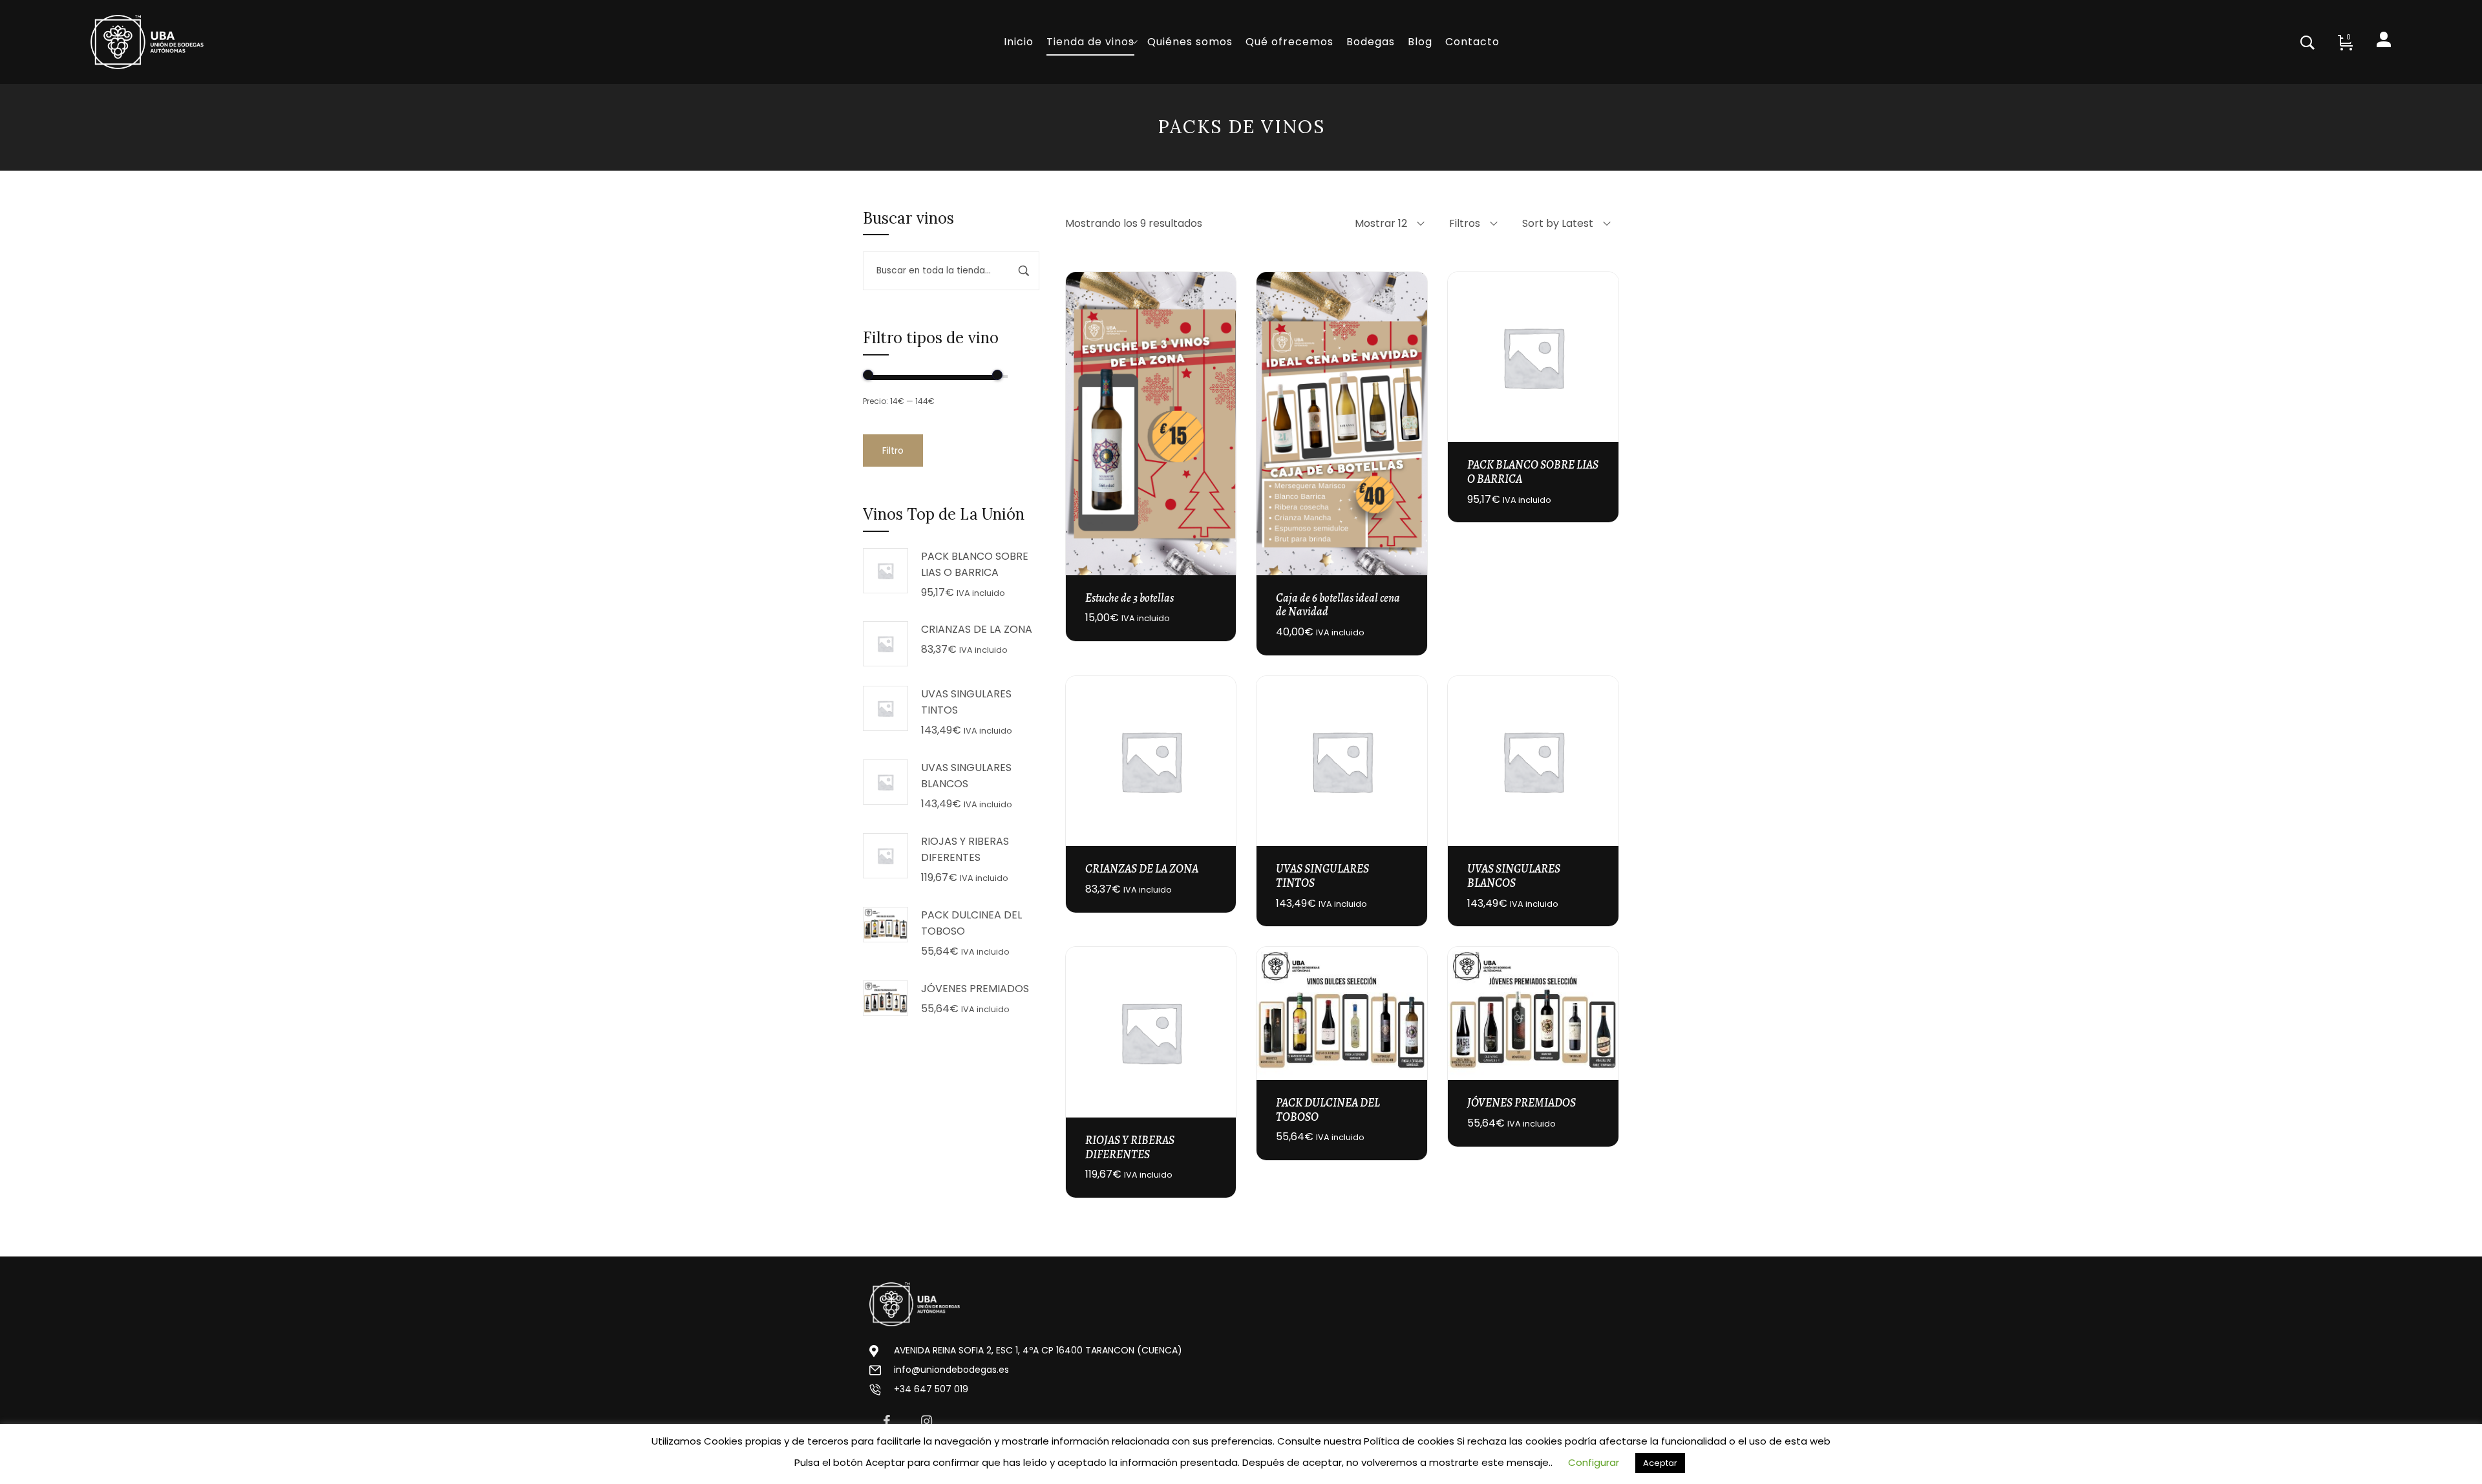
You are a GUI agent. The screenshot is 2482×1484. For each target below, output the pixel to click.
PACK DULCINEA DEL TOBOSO (1328, 1110)
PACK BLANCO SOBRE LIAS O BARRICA (1533, 472)
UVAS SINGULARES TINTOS (1322, 876)
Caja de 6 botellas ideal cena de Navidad (1338, 605)
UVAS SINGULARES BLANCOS (1514, 876)
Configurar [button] (1594, 1462)
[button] (1218, 376)
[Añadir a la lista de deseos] (1218, 445)
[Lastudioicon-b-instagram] (926, 1421)
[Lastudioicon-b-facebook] (886, 1421)
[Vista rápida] (1218, 410)
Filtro (893, 450)
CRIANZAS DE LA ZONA (1142, 869)
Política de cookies (1409, 1441)
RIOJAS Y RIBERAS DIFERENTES (1130, 1147)
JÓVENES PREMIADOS (1522, 1103)
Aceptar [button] (1660, 1463)
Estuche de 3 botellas (1130, 598)
